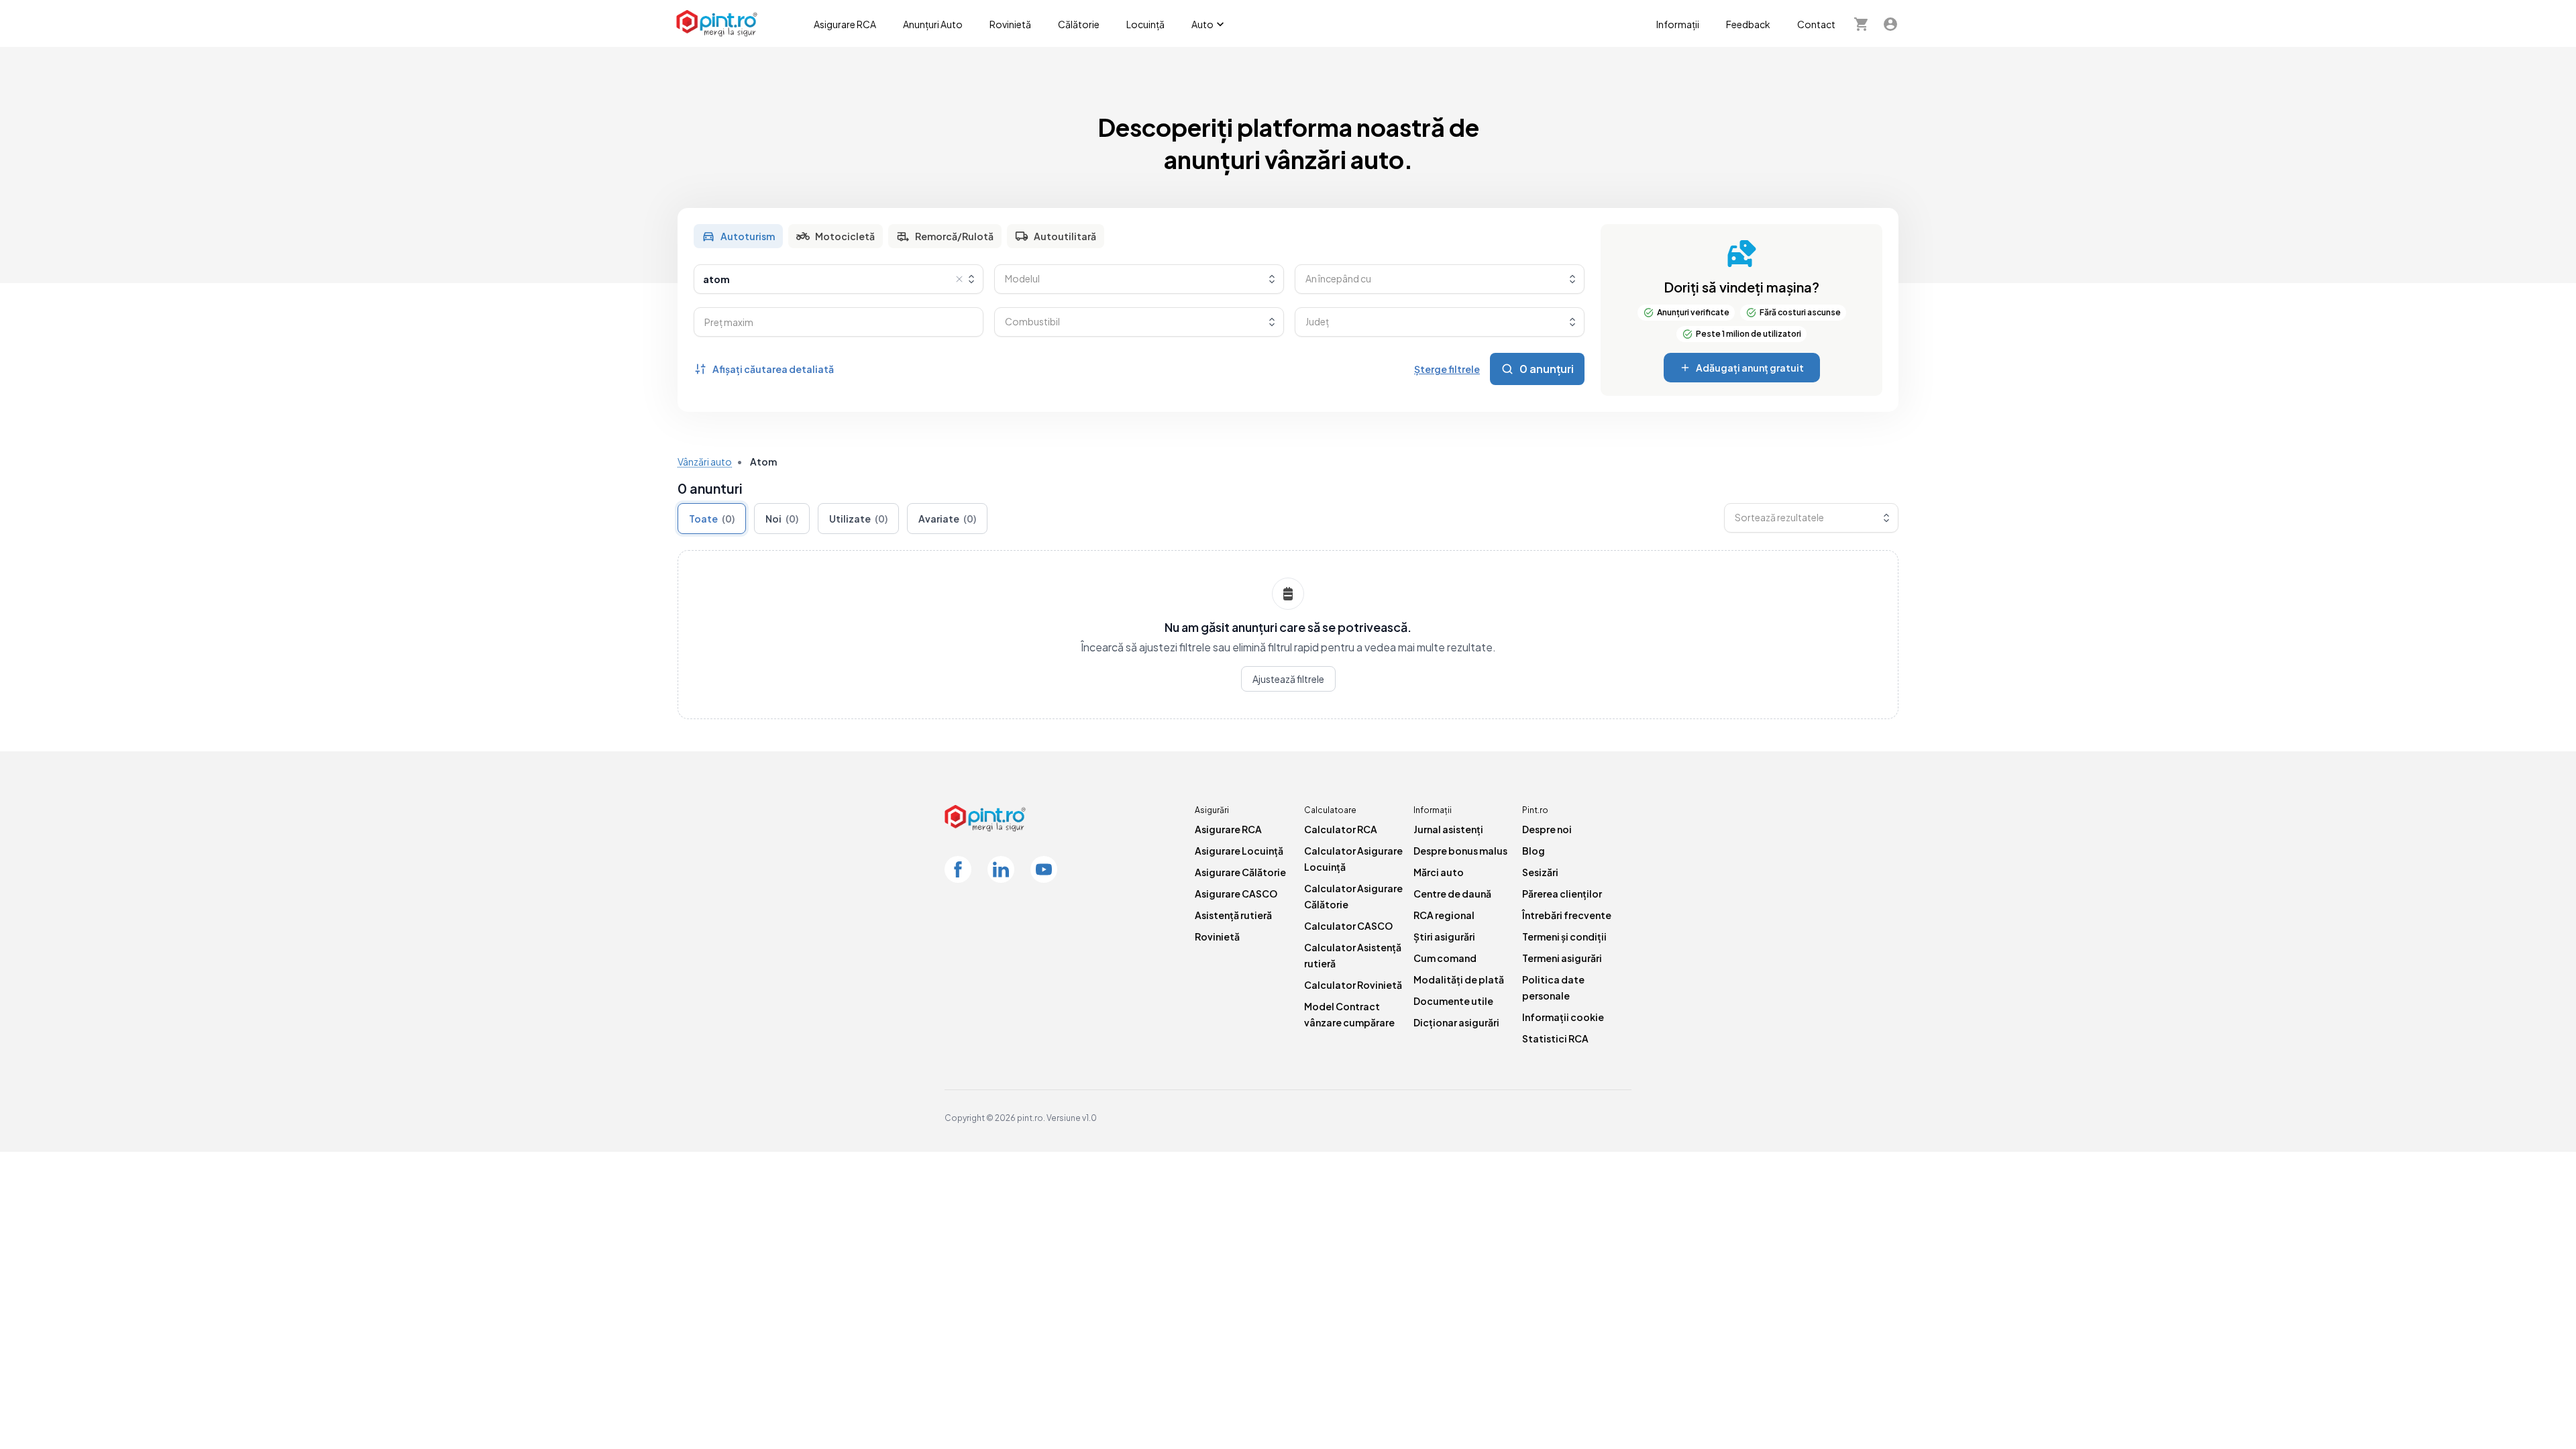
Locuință (1145, 24)
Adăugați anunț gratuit (1750, 368)
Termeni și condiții (1564, 936)
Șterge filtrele (1447, 369)
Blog (1534, 851)
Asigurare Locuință (1239, 851)
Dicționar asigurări (1456, 1022)
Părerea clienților (1562, 894)
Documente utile (1453, 1001)
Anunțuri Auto (933, 24)
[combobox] (839, 279)
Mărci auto (1439, 872)
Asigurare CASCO (1236, 894)
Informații (1678, 24)
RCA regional (1444, 915)
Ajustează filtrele (1288, 679)
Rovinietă (1010, 24)
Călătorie (1079, 24)
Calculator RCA (1341, 829)
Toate (712, 519)
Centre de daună (1452, 894)
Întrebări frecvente (1567, 915)
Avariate (947, 519)
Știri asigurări (1444, 936)
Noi (782, 519)
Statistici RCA (1555, 1038)
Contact (1816, 24)
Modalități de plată (1459, 979)
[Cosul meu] (1861, 23)
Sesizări (1540, 872)
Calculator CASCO (1348, 926)
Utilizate (858, 519)
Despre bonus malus (1460, 851)
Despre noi (1547, 829)
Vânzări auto (705, 462)
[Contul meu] (1890, 23)
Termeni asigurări (1562, 958)
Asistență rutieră (1233, 915)
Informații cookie (1563, 1017)
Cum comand (1445, 958)
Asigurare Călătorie (1240, 872)
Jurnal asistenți (1448, 829)
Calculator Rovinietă (1353, 985)
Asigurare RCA (845, 24)
